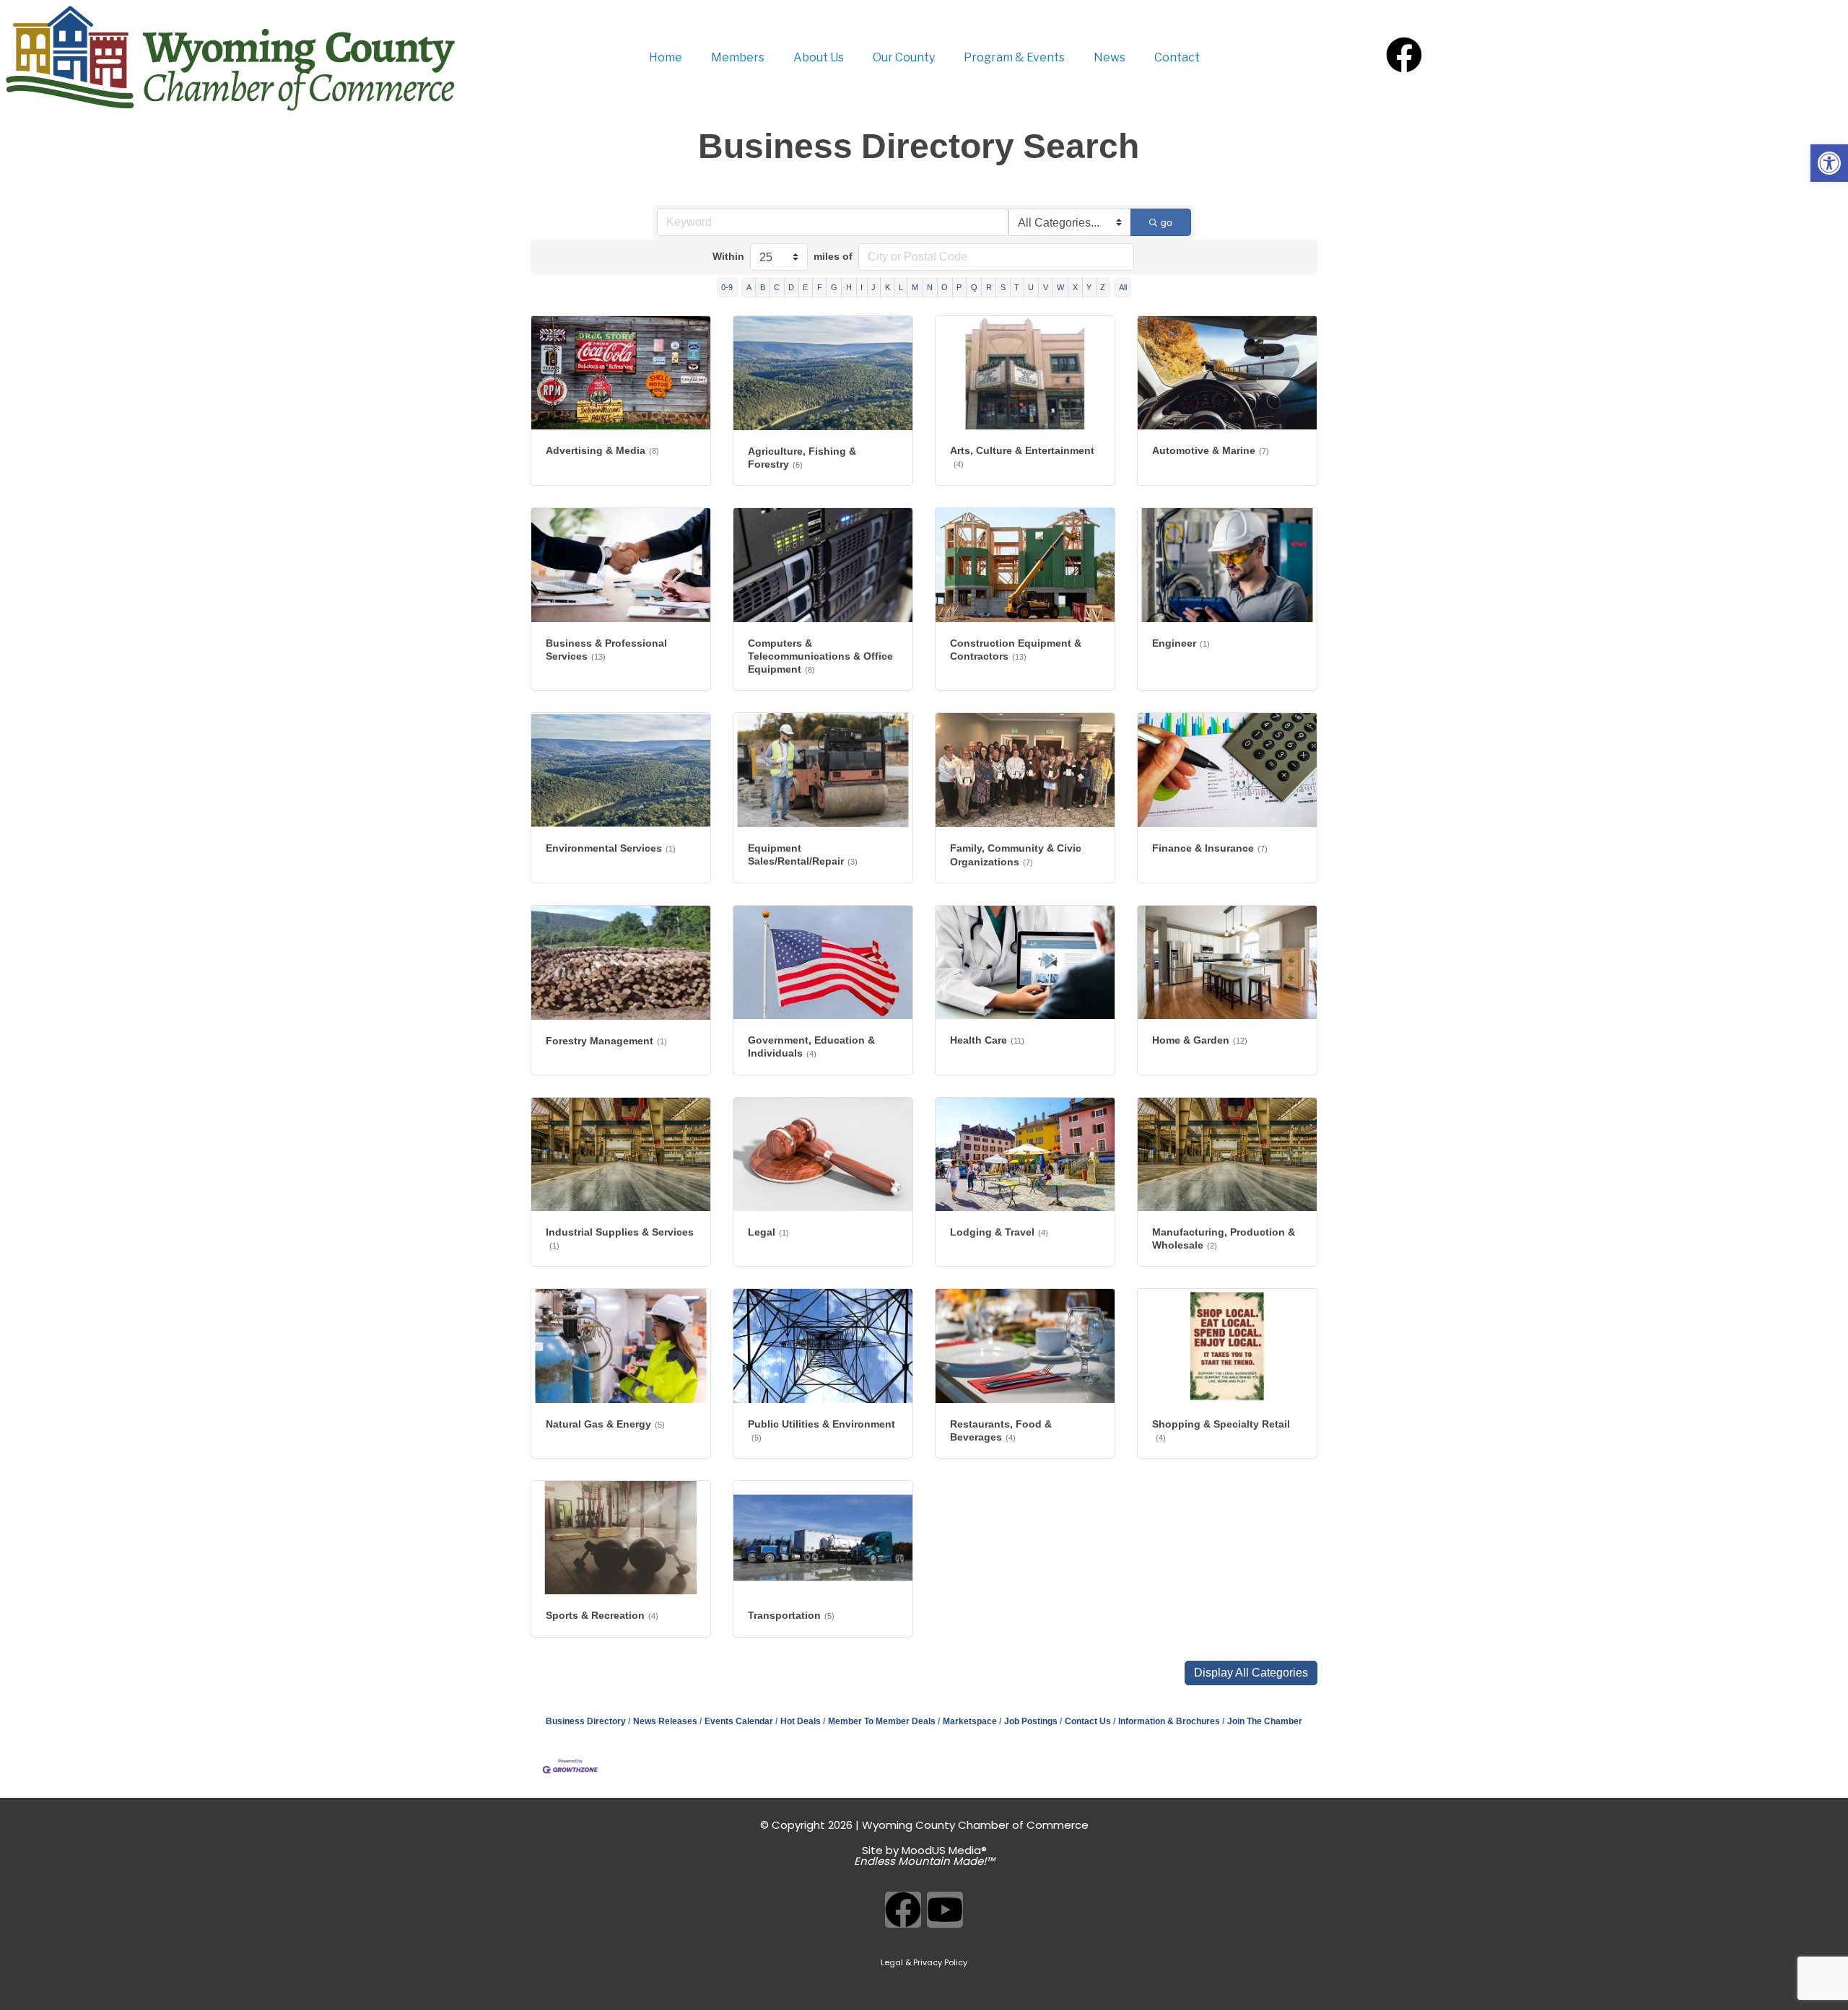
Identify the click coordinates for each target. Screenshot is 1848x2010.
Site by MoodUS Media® (924, 1856)
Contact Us (1088, 1721)
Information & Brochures (1169, 1721)
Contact (1177, 57)
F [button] (820, 287)
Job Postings (1031, 1721)
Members (738, 57)
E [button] (805, 287)
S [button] (1003, 287)
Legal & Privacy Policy (924, 1962)
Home (666, 57)
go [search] (1167, 222)
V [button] (1046, 287)
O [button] (945, 287)
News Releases (665, 1721)
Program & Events (1014, 57)
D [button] (791, 287)
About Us (819, 57)
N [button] (930, 287)
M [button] (915, 287)
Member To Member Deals (882, 1721)
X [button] (1075, 287)
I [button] (862, 287)
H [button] (849, 287)
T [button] (1017, 287)
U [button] (1031, 287)
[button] (1251, 1673)
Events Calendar (739, 1721)
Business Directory (586, 1721)
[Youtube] (945, 1910)
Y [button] (1089, 287)
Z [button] (1103, 287)
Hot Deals (801, 1721)
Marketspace (970, 1721)
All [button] (1123, 287)
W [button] (1060, 287)
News (1110, 57)
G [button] (834, 287)
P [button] (959, 287)
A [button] (749, 287)
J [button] (873, 287)
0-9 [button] (727, 287)
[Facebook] (1404, 55)
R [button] (989, 287)
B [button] (763, 287)
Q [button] (974, 287)
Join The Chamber (1265, 1721)
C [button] (777, 287)
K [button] (888, 287)
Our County (904, 57)
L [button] (901, 287)
